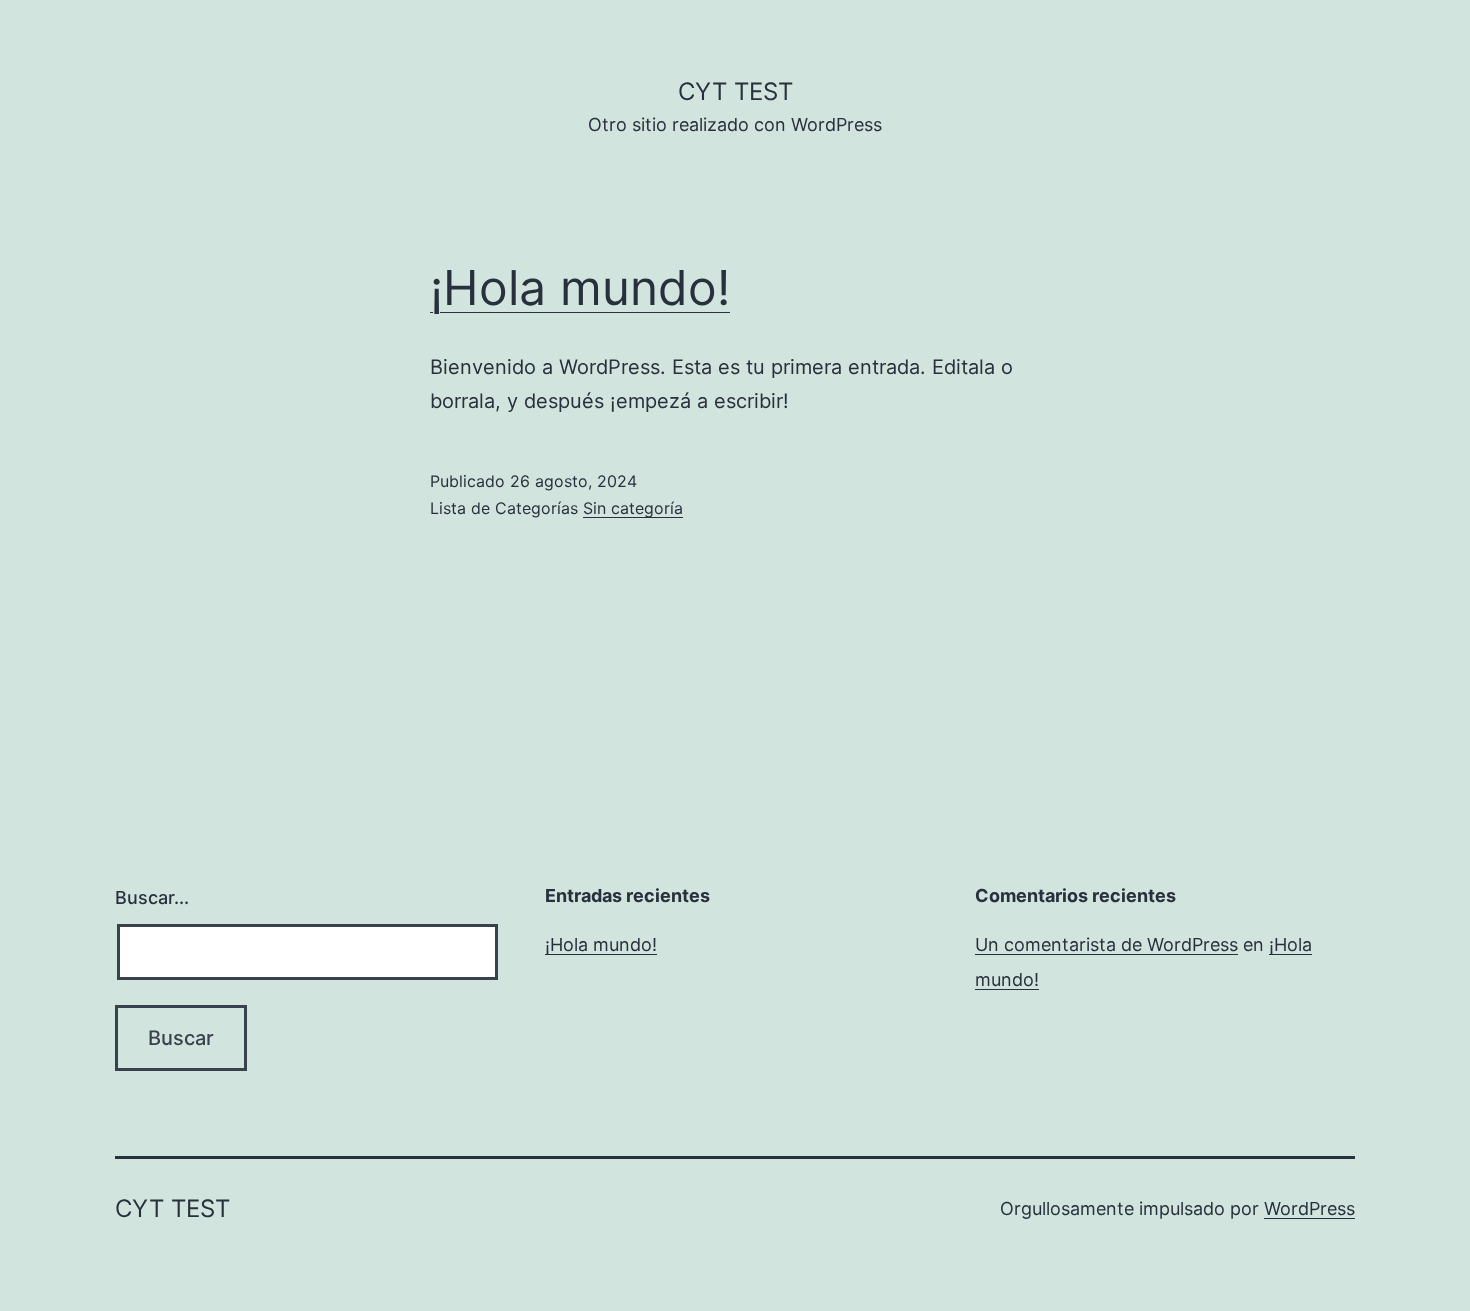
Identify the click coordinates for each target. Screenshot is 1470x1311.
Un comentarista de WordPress (1106, 944)
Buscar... (152, 897)
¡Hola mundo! (580, 287)
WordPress (1309, 1208)
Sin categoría (633, 508)
